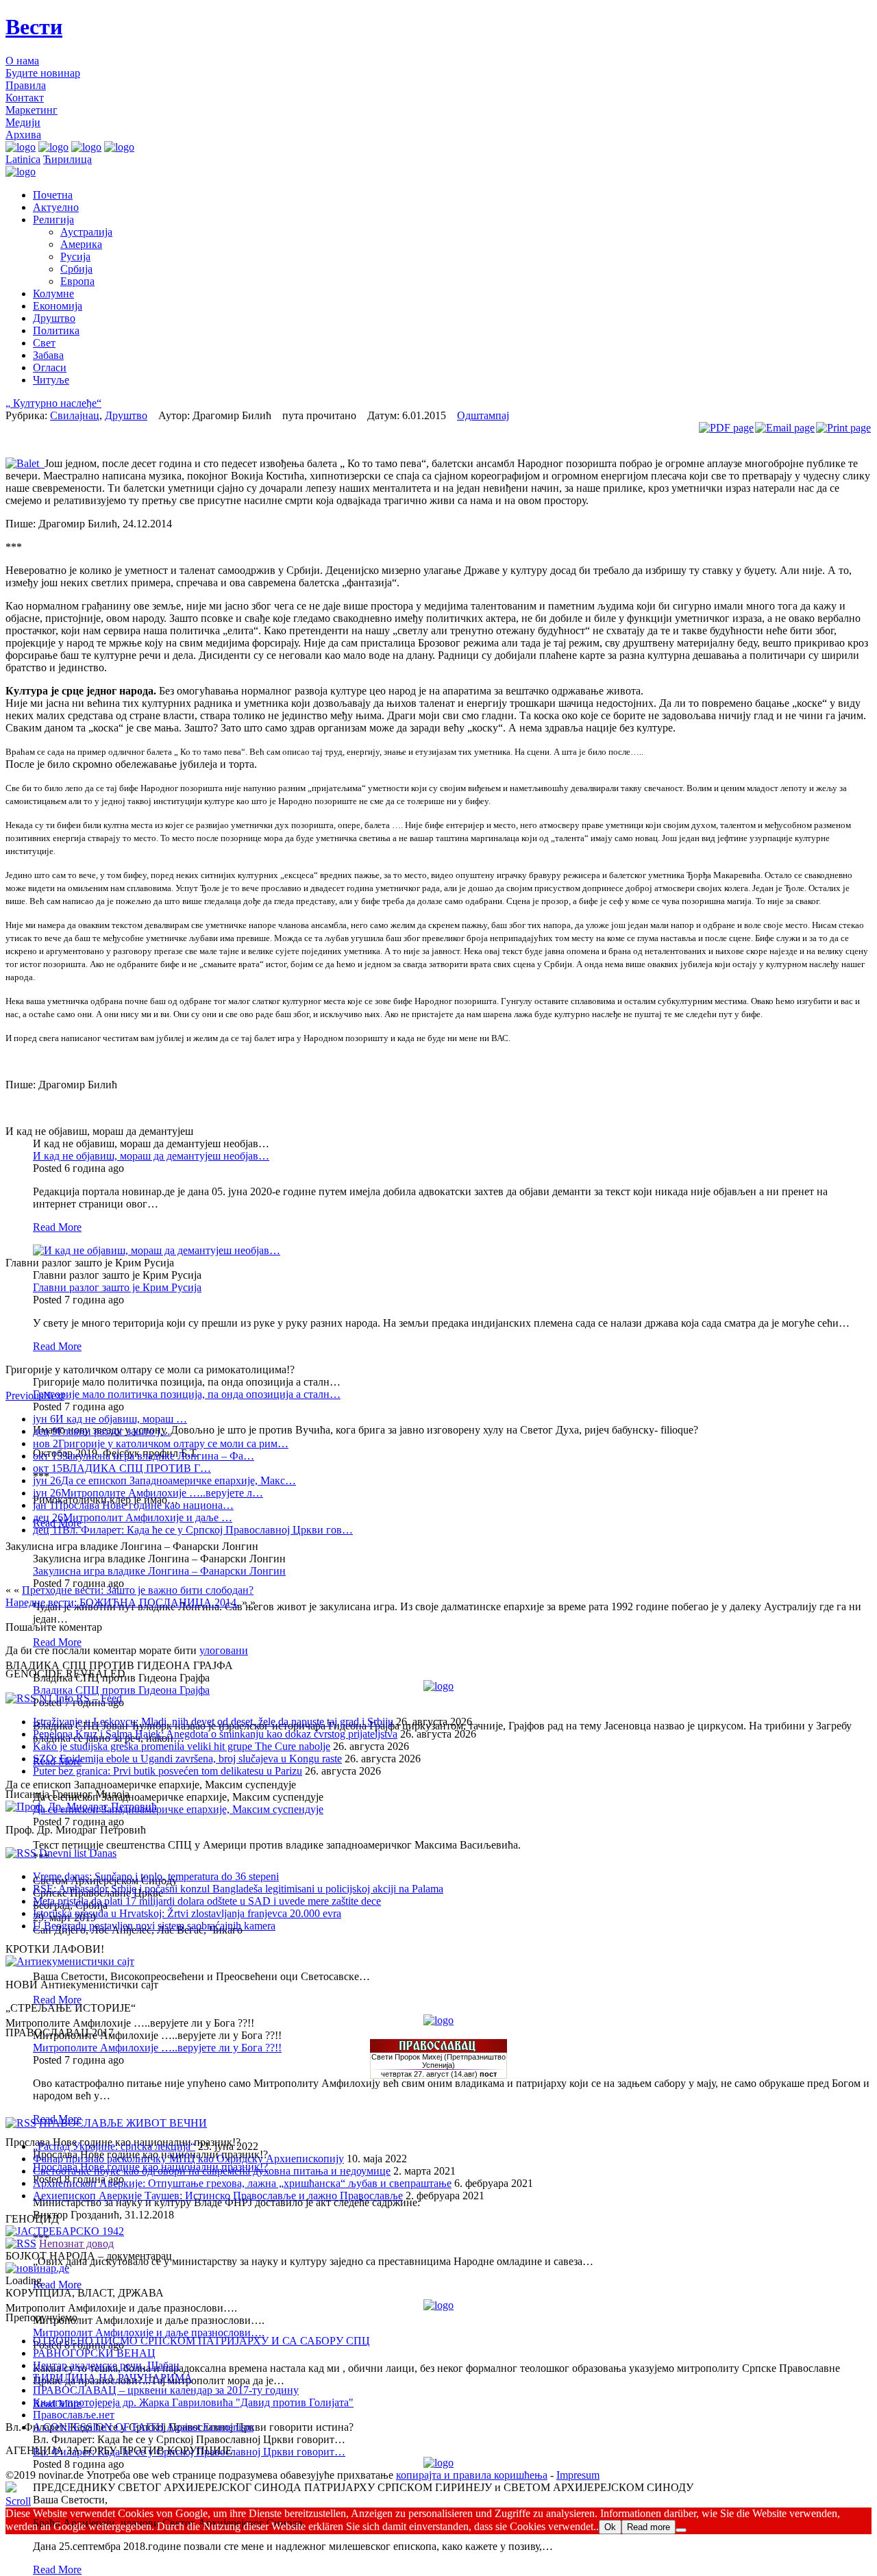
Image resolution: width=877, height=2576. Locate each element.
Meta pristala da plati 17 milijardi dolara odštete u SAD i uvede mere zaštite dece (207, 1901)
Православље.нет (74, 2415)
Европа (77, 281)
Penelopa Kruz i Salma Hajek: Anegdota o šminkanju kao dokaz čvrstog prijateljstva (215, 1734)
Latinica (23, 159)
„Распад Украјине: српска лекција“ (114, 2146)
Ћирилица (67, 159)
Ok (610, 2527)
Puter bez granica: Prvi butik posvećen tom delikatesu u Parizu (168, 1771)
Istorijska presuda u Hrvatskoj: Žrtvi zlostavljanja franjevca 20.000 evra (187, 1913)
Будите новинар (43, 73)
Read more (649, 2527)
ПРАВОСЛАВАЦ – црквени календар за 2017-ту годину (166, 2390)
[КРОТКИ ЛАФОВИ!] (70, 1961)
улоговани (224, 1650)
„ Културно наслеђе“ (53, 403)
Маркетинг (32, 110)
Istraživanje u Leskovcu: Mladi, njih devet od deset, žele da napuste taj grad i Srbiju (213, 1722)
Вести (34, 27)
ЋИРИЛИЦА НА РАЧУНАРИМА (113, 2378)
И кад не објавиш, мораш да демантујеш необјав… (151, 1156)
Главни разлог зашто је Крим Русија (117, 1287)
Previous (24, 1396)
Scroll (18, 2501)
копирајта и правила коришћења (472, 2475)
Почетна (53, 195)
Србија (76, 269)
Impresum (578, 2475)
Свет (44, 343)
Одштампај (483, 415)
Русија (75, 257)
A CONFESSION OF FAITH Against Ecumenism (143, 2427)
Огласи (50, 367)
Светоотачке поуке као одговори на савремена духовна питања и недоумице (212, 2171)
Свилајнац (75, 415)
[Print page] (843, 428)
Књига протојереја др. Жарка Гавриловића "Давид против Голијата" (193, 2402)
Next (54, 1396)
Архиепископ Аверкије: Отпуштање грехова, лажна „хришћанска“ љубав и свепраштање (242, 2183)
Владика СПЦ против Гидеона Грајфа (121, 1690)
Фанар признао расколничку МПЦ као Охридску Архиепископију (188, 2159)
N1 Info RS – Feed (81, 1698)
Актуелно (56, 207)
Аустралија (86, 232)
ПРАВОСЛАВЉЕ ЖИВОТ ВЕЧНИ (123, 2123)
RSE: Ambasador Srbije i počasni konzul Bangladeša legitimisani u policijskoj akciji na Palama (238, 1889)
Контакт (25, 98)
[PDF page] (726, 428)
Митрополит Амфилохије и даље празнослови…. (149, 2333)
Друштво (54, 318)
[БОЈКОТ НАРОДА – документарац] (37, 2268)
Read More (57, 1227)
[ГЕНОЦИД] (65, 2231)
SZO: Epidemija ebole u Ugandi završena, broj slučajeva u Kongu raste (187, 1759)
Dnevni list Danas (78, 1853)
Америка (81, 244)
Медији (23, 122)
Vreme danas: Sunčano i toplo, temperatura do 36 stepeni (156, 1876)
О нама (22, 61)
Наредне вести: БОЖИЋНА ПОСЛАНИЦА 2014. (122, 1602)
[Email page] (785, 428)
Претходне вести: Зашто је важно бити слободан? (138, 1590)
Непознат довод (76, 2243)
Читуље (51, 380)
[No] (681, 2530)
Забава (48, 355)
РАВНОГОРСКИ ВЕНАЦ (94, 2353)
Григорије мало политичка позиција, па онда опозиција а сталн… (187, 1394)
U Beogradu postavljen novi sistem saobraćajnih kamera (154, 1926)
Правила (26, 85)
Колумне (53, 293)
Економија (58, 306)
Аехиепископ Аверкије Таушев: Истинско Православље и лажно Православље (218, 2196)
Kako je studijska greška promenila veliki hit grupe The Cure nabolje (182, 1746)
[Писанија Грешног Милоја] (81, 1806)
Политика (56, 330)
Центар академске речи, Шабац (106, 2365)
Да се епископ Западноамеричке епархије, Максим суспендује (178, 1809)
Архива (23, 135)
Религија (53, 220)
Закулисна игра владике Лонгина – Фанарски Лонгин (159, 1571)
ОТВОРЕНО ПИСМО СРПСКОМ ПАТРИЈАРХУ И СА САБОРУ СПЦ (201, 2341)
